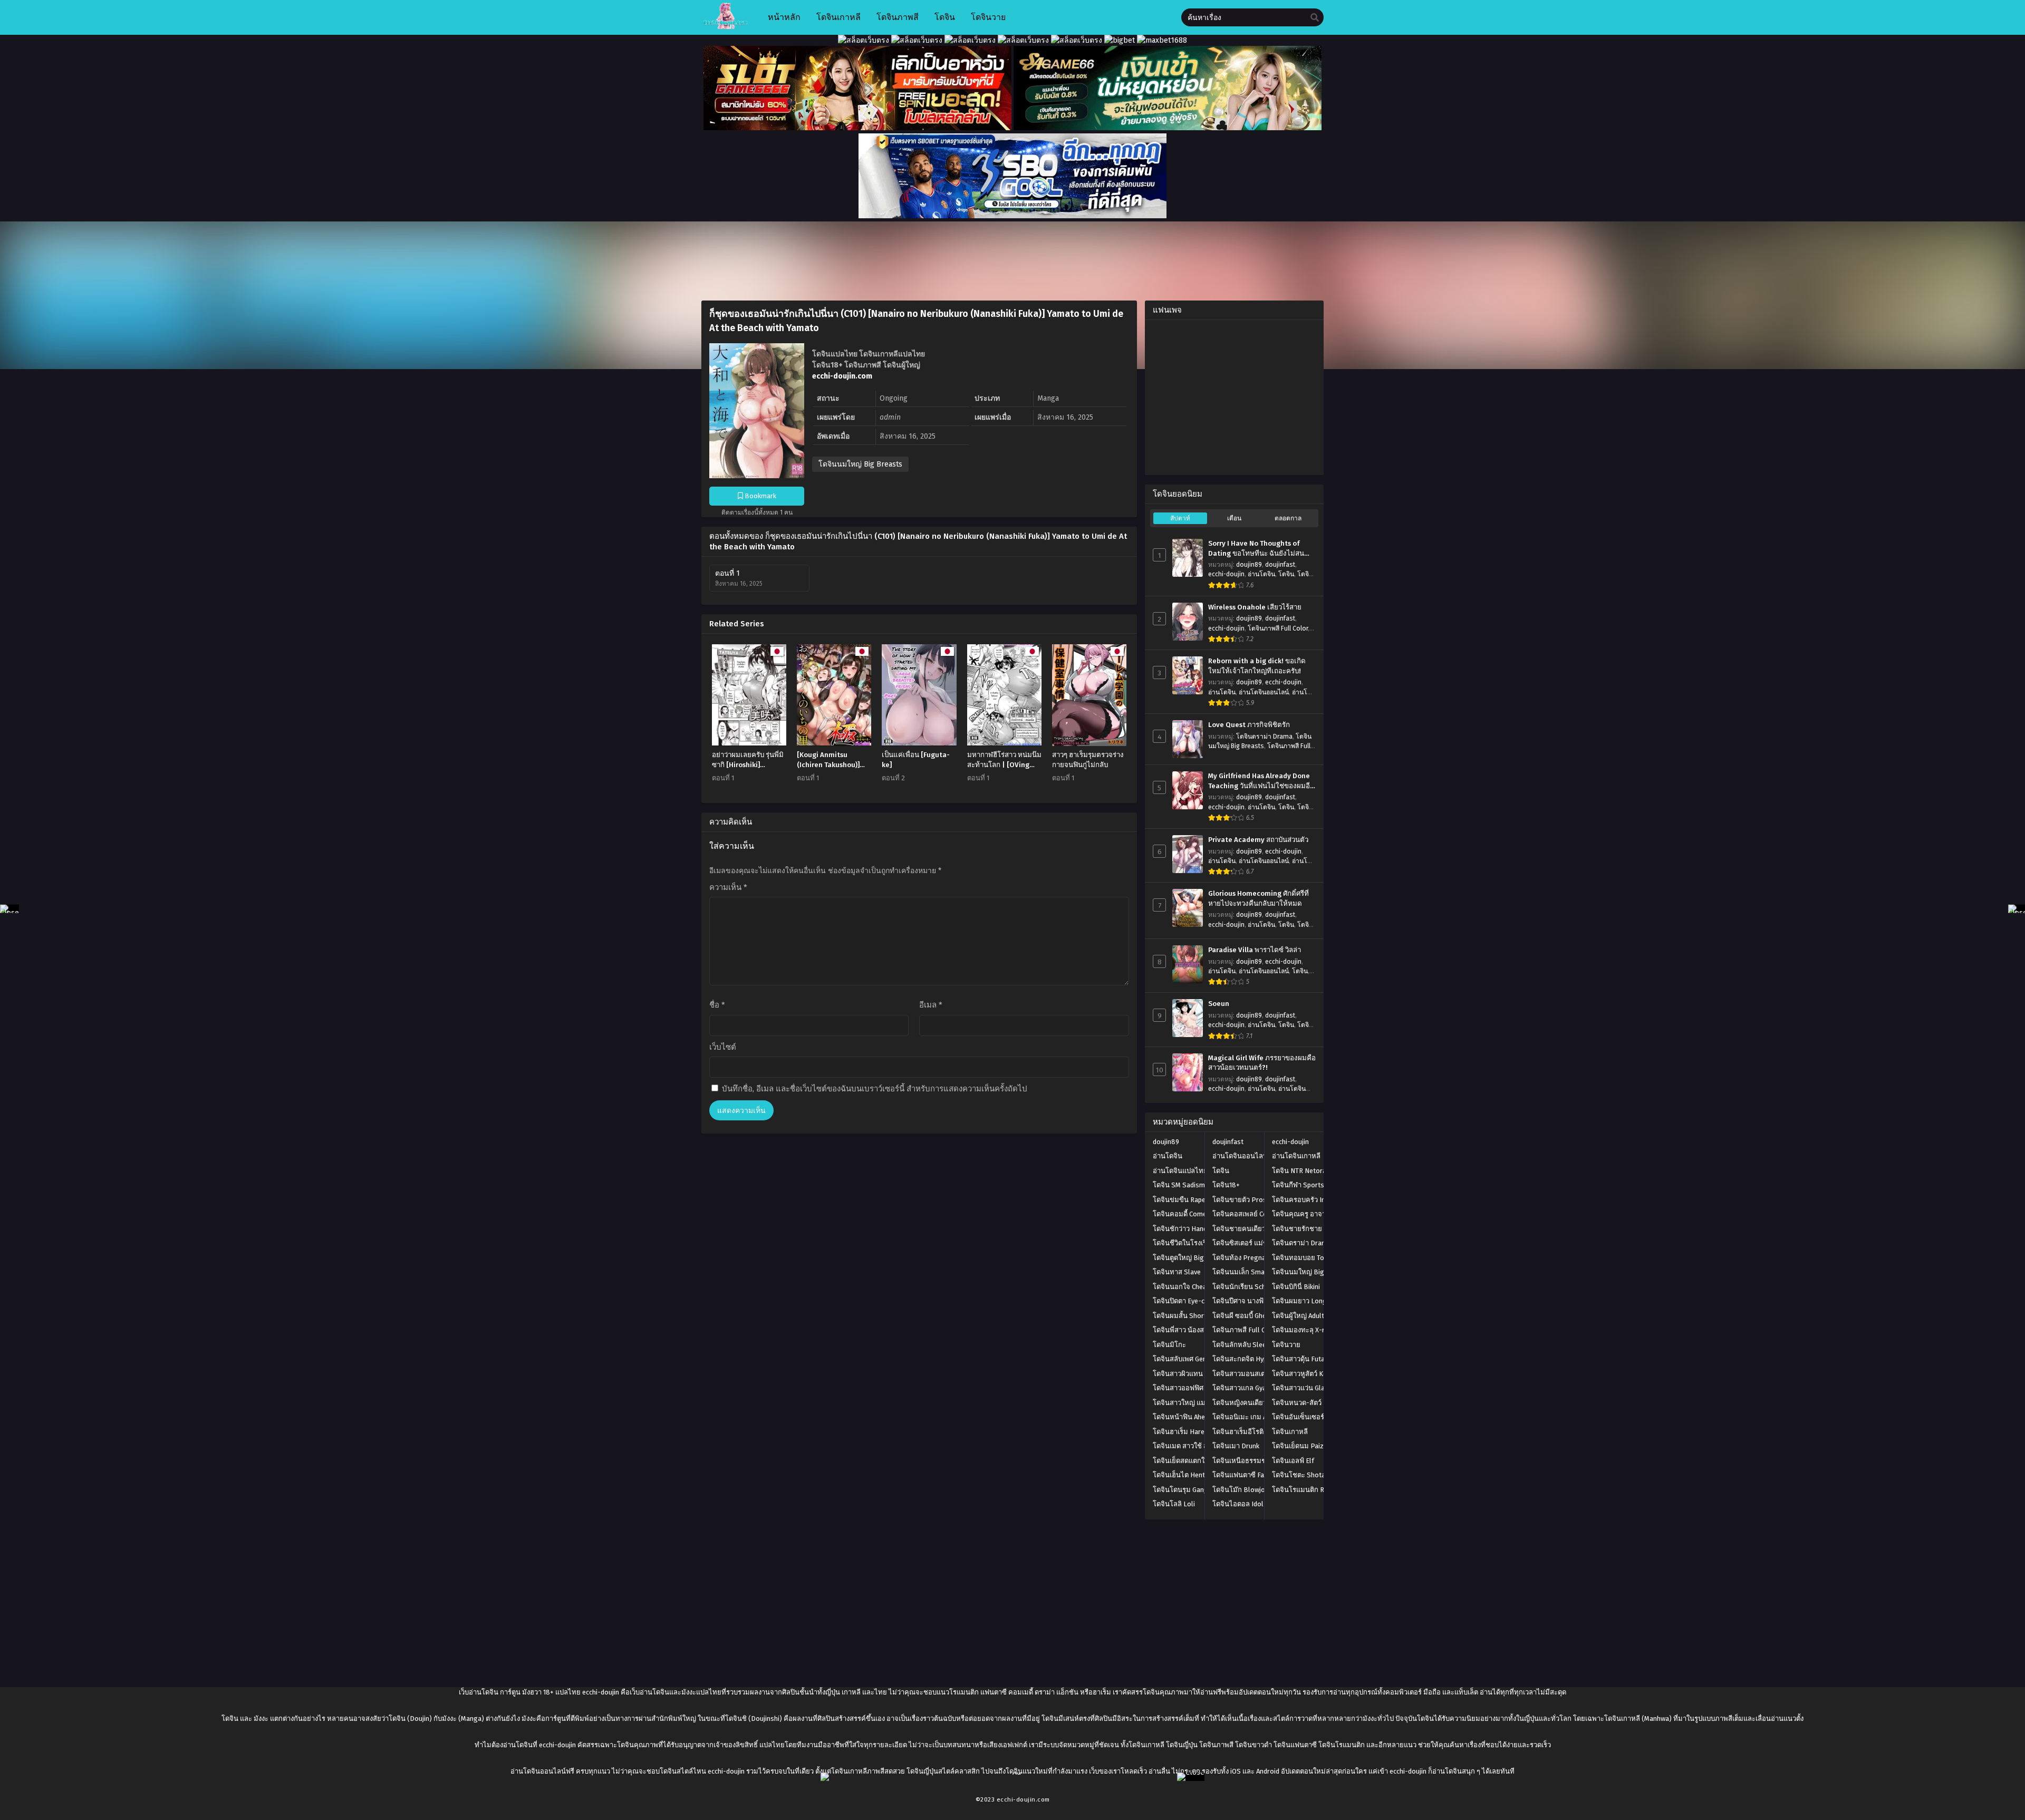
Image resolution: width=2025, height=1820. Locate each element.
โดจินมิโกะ (1169, 1345)
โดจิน (1286, 574)
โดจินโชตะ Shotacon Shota (1314, 1475)
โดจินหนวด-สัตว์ (1297, 1403)
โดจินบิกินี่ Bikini (1296, 1287)
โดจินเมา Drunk (1236, 1446)
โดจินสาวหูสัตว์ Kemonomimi (1316, 1374)
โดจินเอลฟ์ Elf (1293, 1461)
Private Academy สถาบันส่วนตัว (1258, 840)
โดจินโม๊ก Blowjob (1241, 1490)
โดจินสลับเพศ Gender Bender (1197, 1359)
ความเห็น (728, 887)
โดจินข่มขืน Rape (1179, 1200)
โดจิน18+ (1226, 1185)
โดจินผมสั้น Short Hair (1187, 1316)
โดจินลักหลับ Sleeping (1246, 1345)
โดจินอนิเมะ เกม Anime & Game (1260, 1417)
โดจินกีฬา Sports (1298, 1185)
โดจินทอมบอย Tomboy (1306, 1258)
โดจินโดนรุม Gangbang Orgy (1196, 1490)
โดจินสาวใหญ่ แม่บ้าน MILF (1194, 1403)
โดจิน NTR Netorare (1302, 1171)
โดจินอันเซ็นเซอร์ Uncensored (1317, 1417)
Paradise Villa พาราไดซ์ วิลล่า (1255, 950)
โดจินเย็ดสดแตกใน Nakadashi (1198, 1461)
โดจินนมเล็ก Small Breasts (1254, 1272)
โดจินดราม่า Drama (1264, 737)
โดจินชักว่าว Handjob (1185, 1229)
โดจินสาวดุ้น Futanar (1303, 1359)
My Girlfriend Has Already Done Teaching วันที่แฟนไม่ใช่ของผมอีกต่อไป (1261, 781)
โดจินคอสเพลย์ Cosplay (1248, 1214)
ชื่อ (717, 1005)
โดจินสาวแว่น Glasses (1306, 1388)
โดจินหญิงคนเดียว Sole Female (1260, 1403)
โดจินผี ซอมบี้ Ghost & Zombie (1258, 1316)
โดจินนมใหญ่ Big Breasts (860, 464)
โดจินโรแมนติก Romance (1310, 1490)
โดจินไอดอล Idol (1238, 1504)
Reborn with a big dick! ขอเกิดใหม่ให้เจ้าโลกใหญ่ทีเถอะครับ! (1257, 666)
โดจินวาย (1286, 1345)
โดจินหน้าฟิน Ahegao (1185, 1417)
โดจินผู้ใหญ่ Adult (1298, 1316)
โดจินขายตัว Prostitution (1251, 1200)
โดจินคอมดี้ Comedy (1183, 1214)
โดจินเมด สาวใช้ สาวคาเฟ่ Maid (1199, 1446)
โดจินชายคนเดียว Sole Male (1255, 1229)
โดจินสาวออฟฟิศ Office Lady (1196, 1388)
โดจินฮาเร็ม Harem (1182, 1432)
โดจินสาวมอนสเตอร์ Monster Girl (1262, 1374)
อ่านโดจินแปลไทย (1180, 1171)
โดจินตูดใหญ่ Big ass (1185, 1258)
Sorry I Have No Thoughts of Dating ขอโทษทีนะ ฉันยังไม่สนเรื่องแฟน (1256, 549)
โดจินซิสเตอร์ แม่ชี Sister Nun (1257, 1243)
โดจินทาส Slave (1177, 1272)
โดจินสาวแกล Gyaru (1242, 1388)
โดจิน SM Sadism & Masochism (1200, 1185)
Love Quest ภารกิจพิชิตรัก (1249, 725)
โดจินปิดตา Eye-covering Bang (1199, 1301)
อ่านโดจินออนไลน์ (1264, 692)
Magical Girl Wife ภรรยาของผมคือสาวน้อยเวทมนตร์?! (1262, 1063)
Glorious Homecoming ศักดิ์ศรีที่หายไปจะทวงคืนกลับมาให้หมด (1259, 899)
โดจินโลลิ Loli (1174, 1504)
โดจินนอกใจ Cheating (1186, 1287)
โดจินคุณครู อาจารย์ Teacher (1315, 1214)
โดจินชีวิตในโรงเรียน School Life (1202, 1243)
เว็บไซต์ (723, 1047)
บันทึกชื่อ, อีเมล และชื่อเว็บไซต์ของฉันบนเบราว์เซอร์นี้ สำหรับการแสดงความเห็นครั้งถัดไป (875, 1089)
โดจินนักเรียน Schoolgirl (1250, 1287)
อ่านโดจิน (1261, 574)
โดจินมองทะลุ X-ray (1302, 1330)
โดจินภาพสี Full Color (1278, 628)
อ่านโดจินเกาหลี (1296, 1156)
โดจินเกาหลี (1290, 1432)
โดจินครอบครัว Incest (1305, 1200)
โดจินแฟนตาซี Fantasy (1247, 1475)
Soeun (1219, 1004)
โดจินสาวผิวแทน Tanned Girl (1195, 1374)
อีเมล (931, 1005)
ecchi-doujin (1226, 574)
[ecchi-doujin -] (725, 27)
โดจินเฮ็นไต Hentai (1182, 1475)
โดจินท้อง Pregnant (1242, 1258)
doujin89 (1249, 565)
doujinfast (1280, 565)
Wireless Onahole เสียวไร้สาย (1255, 607)
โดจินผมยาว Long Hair (1306, 1301)
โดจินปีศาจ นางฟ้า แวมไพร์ (1253, 1301)
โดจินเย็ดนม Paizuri (1302, 1446)
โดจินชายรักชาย (1297, 1229)
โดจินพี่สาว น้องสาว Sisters (1194, 1330)
